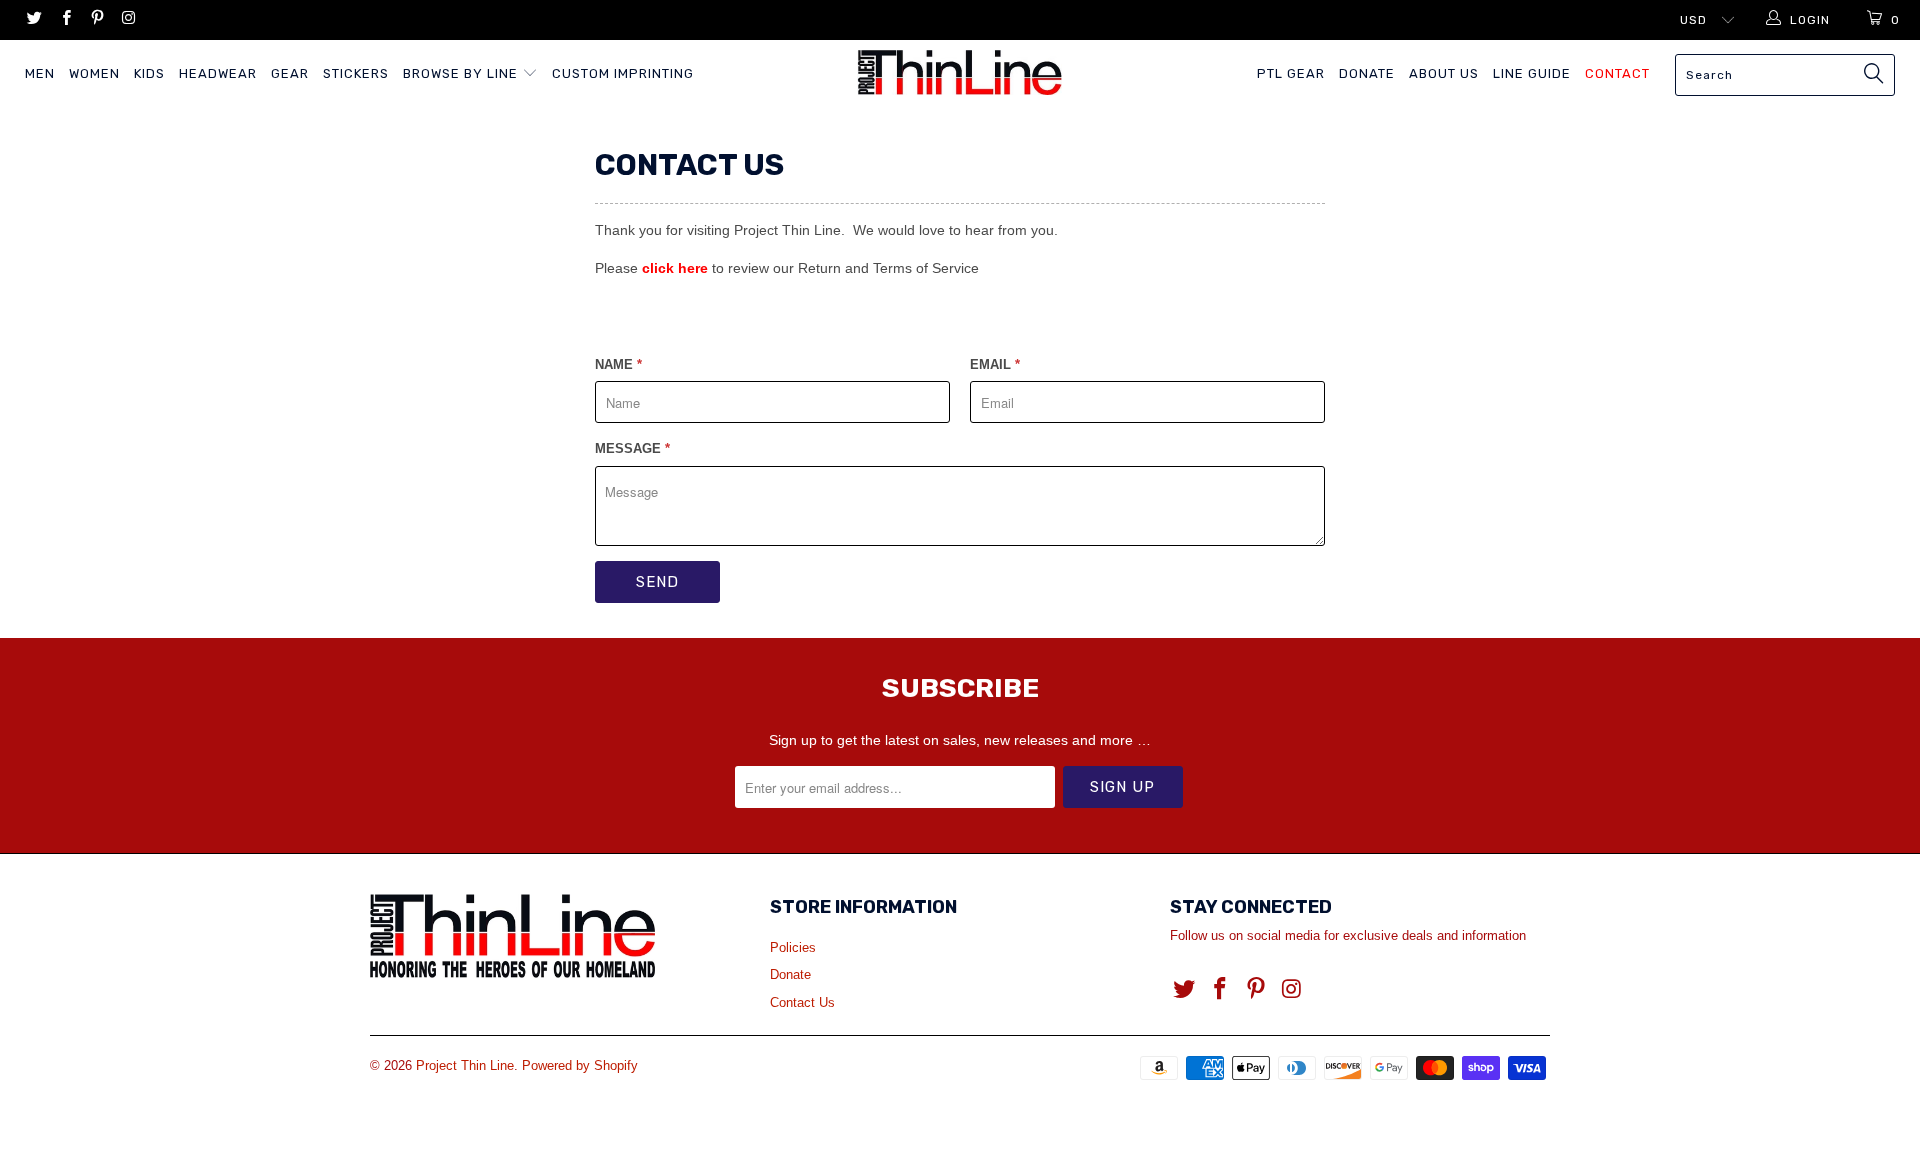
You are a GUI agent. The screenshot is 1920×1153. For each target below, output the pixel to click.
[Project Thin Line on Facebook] (64, 20)
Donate (1367, 73)
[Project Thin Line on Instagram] (127, 20)
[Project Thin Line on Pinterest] (96, 20)
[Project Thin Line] (959, 72)
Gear (290, 73)
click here (675, 268)
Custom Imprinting (623, 73)
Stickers (356, 73)
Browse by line (462, 73)
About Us (1444, 73)
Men (40, 73)
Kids (149, 73)
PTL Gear (1291, 73)
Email (995, 364)
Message (632, 448)
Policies (793, 947)
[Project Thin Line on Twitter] (33, 20)
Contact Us (802, 1002)
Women (94, 73)
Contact (1617, 73)
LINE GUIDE (1532, 73)
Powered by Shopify (580, 1065)
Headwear (218, 73)
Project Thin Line (465, 1065)
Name (618, 364)
